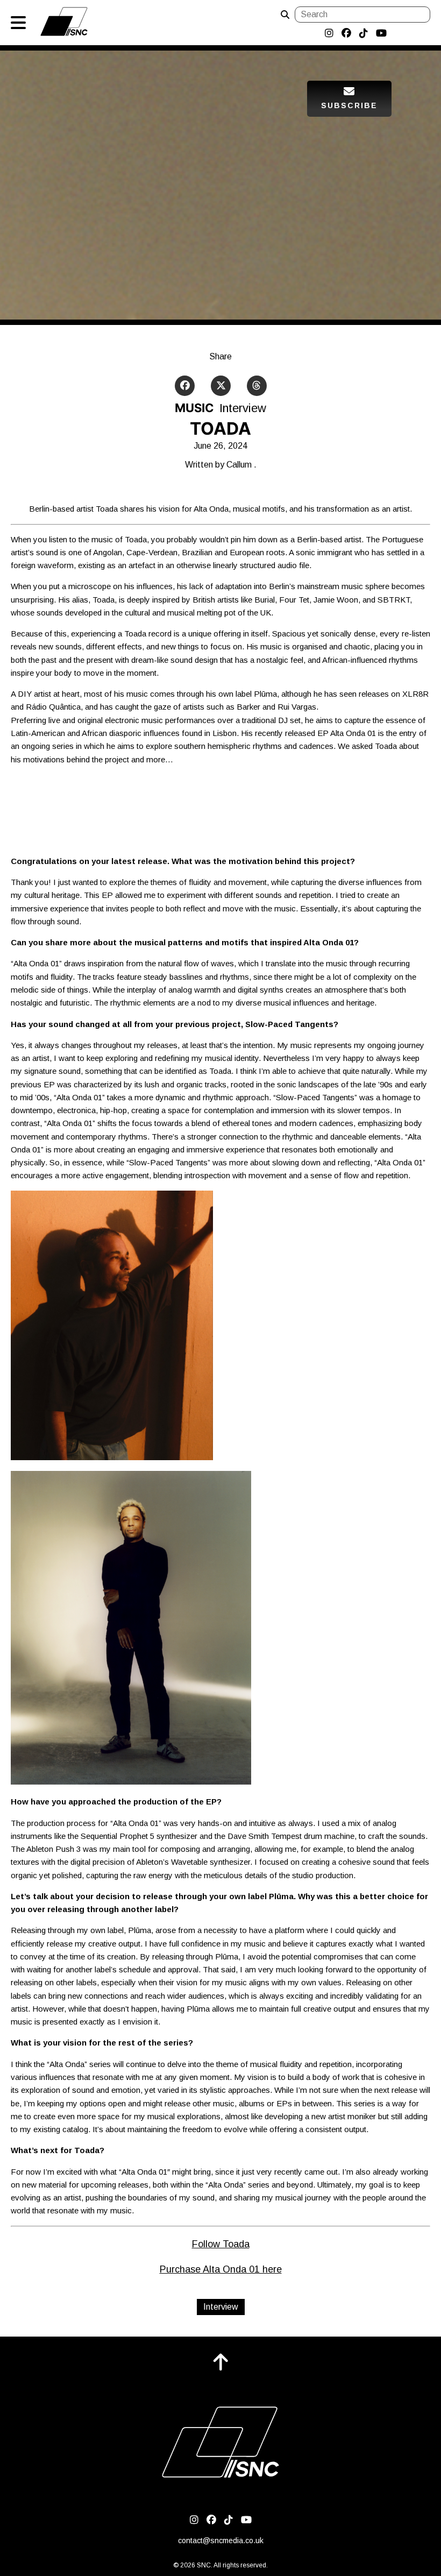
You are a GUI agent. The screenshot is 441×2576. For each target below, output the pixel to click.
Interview (221, 2307)
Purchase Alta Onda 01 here (221, 2269)
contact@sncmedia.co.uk (221, 2540)
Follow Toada (221, 2244)
